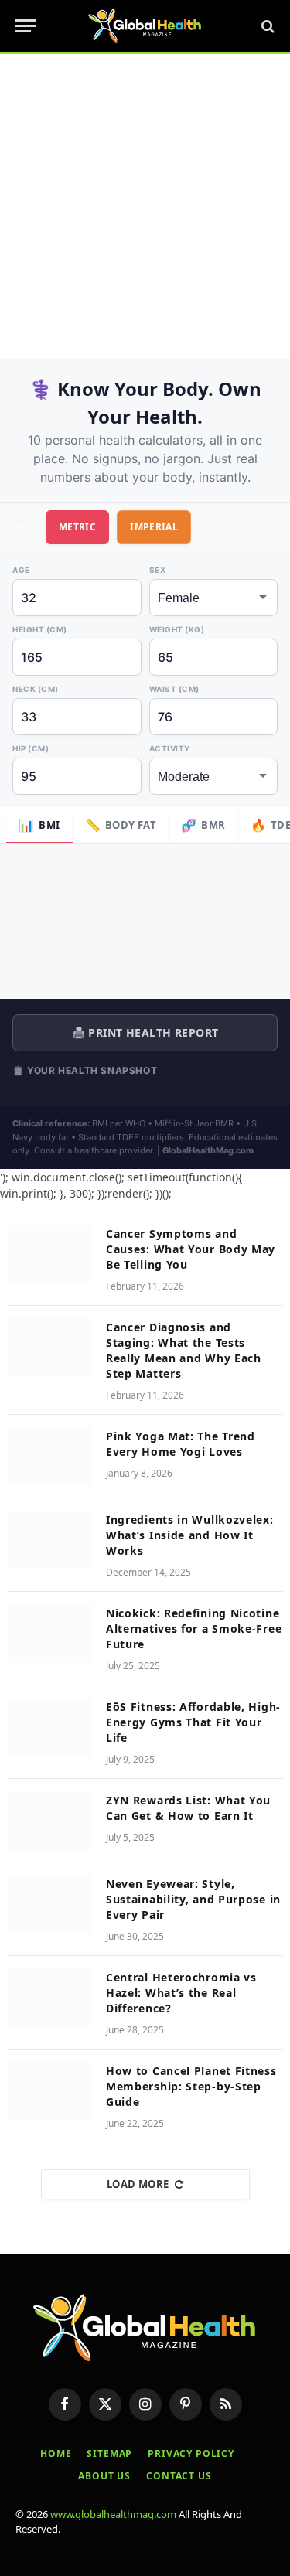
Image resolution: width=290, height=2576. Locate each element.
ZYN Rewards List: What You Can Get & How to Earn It (188, 1808)
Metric (77, 527)
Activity (170, 748)
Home (56, 2453)
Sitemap (109, 2453)
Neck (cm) (36, 689)
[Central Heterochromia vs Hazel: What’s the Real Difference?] (49, 1998)
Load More (138, 2184)
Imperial (154, 527)
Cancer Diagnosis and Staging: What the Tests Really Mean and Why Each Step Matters (184, 1350)
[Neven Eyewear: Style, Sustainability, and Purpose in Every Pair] (49, 1904)
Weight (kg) (177, 629)
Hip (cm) (31, 748)
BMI (39, 825)
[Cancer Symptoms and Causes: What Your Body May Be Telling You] (49, 1254)
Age (21, 570)
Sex (158, 570)
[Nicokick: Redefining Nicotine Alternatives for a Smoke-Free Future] (49, 1634)
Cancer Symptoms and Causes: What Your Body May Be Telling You (191, 1249)
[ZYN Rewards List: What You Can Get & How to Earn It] (49, 1821)
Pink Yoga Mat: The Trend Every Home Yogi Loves (181, 1444)
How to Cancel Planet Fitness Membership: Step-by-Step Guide (191, 2086)
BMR (203, 825)
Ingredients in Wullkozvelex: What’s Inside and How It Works (190, 1535)
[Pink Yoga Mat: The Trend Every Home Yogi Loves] (49, 1457)
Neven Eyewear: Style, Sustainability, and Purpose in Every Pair (193, 1899)
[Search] (266, 26)
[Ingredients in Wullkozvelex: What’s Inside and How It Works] (49, 1540)
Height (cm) (40, 629)
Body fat (121, 825)
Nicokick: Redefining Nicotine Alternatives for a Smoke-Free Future (194, 1629)
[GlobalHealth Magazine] (145, 26)
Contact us (179, 2476)
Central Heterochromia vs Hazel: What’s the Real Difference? (181, 1993)
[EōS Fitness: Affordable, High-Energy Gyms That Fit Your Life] (49, 1727)
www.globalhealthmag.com (113, 2514)
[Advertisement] (145, 207)
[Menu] (26, 26)
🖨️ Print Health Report (145, 1032)
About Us (104, 2476)
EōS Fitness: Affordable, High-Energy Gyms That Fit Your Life (193, 1722)
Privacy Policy (191, 2453)
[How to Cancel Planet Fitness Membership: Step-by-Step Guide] (49, 2091)
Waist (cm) (174, 689)
